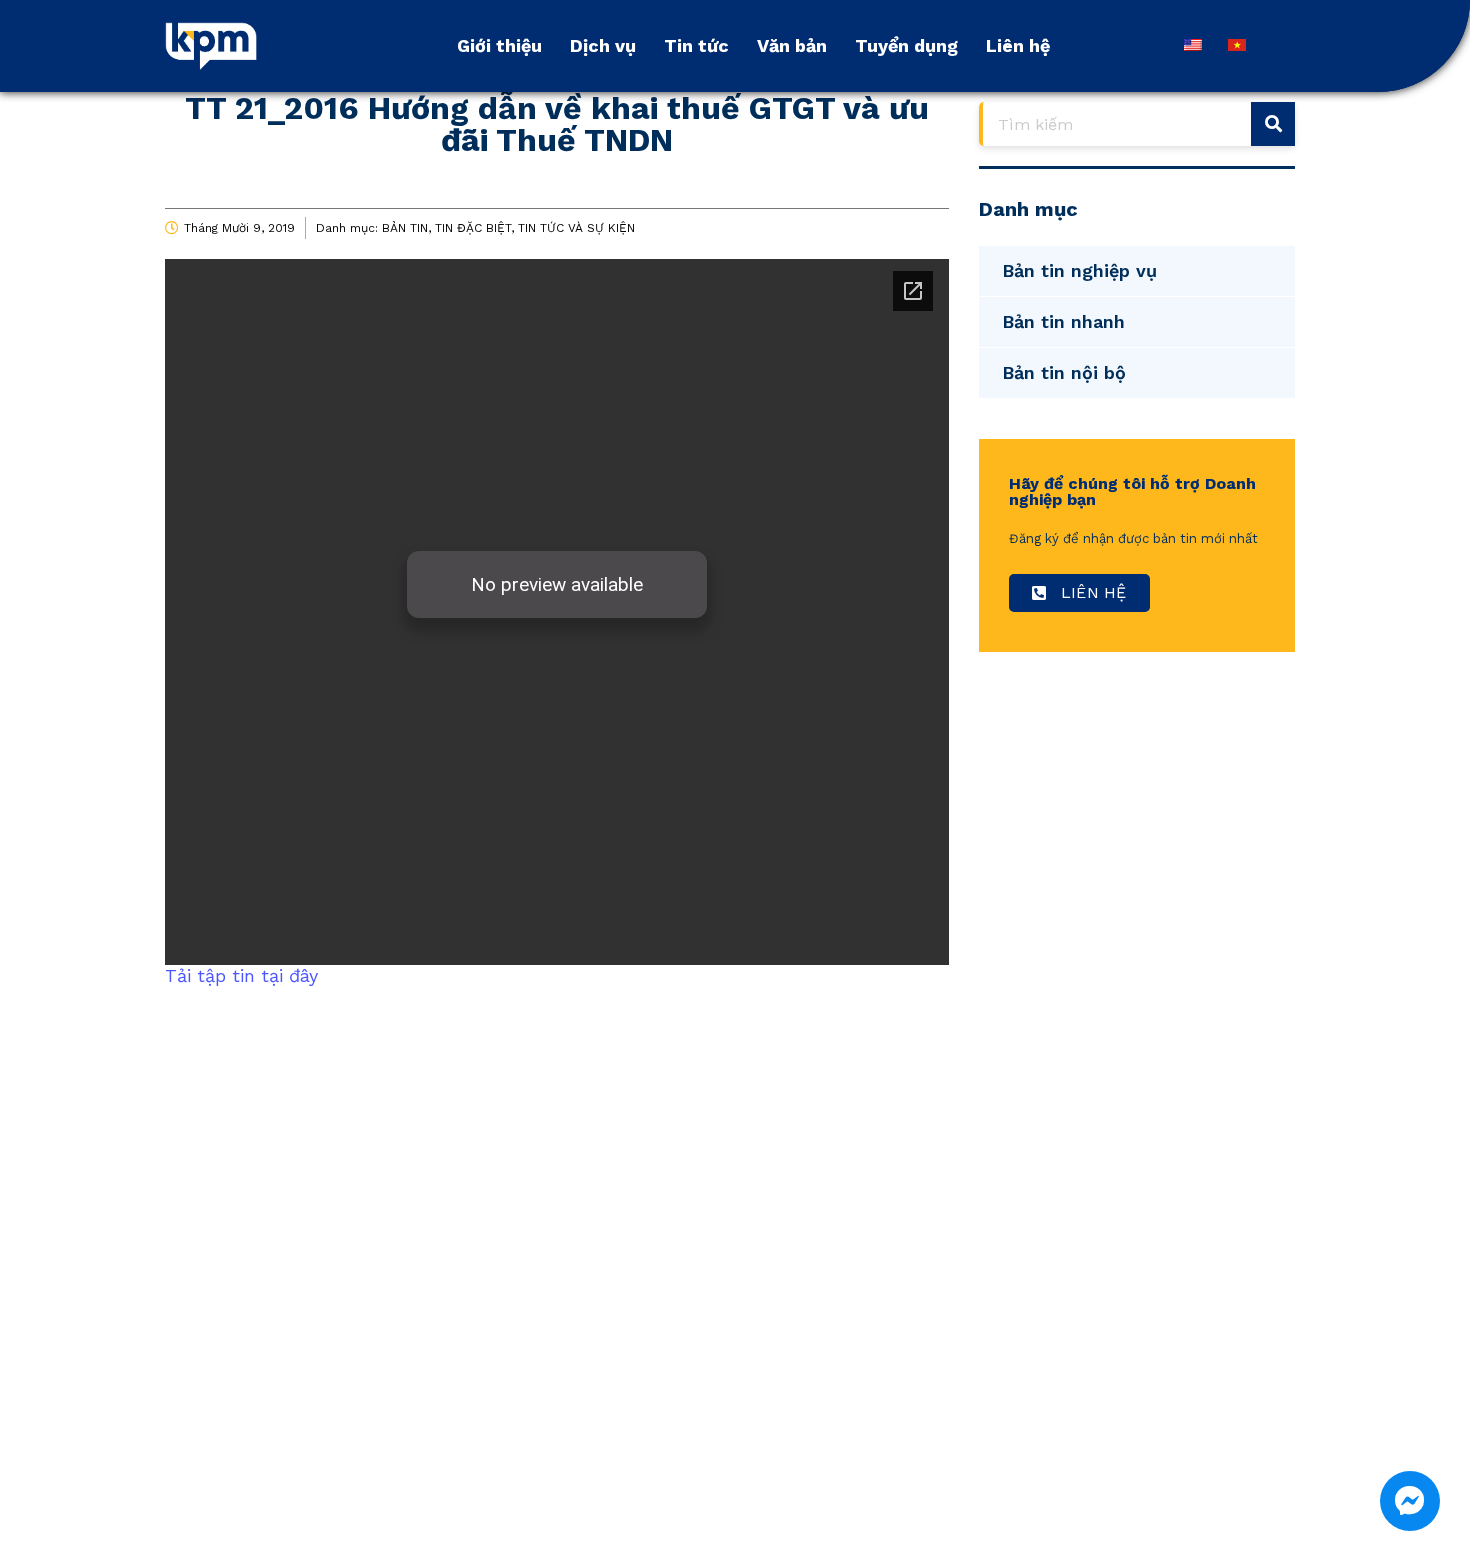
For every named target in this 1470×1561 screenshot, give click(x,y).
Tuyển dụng (906, 45)
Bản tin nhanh (1063, 321)
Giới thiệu (499, 45)
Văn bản (792, 45)
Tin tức (696, 45)
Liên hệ (1018, 45)
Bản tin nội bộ (1064, 372)
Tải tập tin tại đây (241, 975)
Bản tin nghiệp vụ (1079, 270)
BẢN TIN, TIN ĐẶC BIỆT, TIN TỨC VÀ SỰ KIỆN (508, 228)
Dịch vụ (603, 45)
